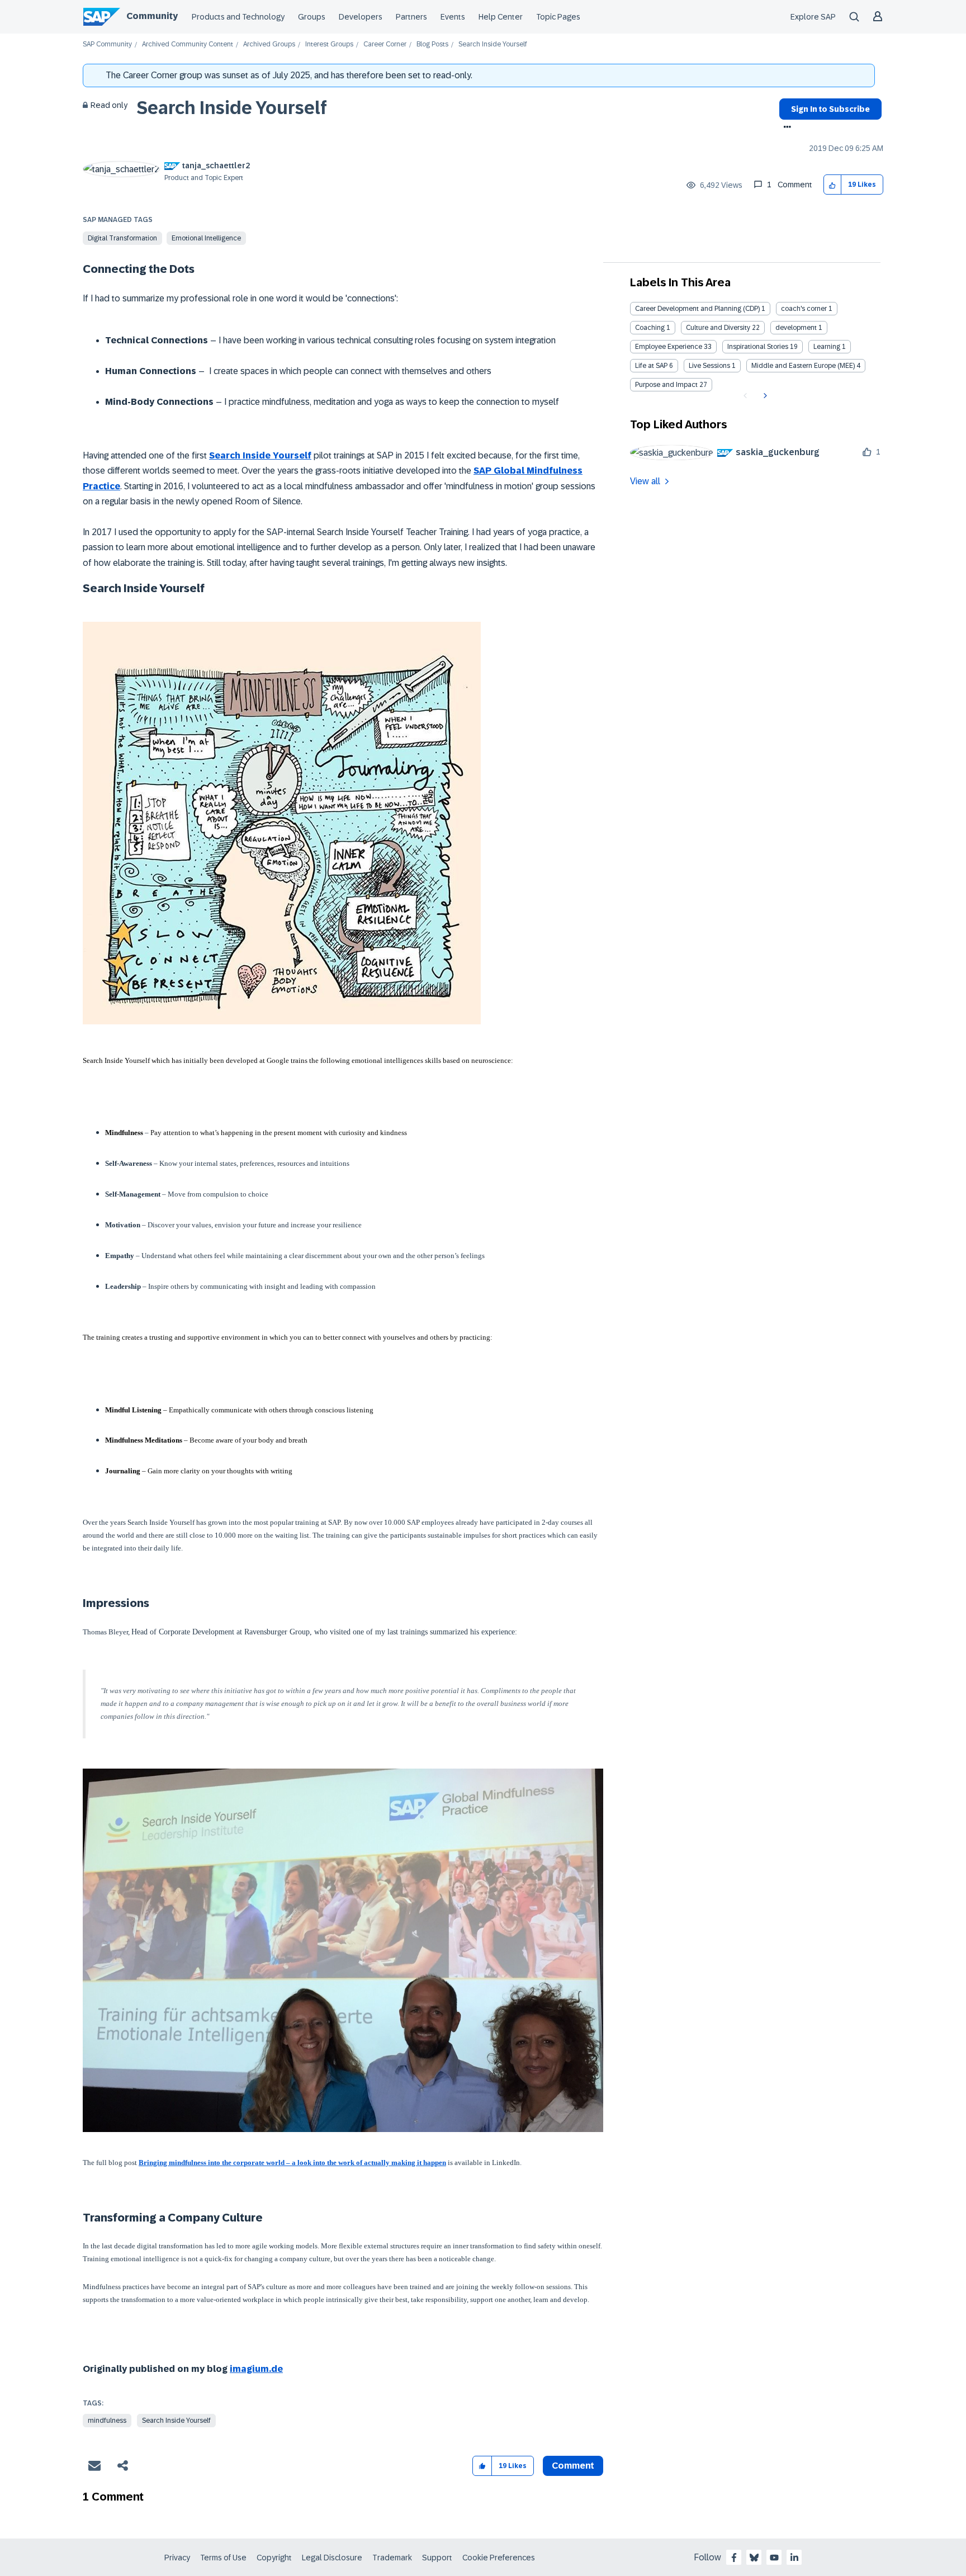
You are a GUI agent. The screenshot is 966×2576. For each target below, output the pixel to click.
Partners (411, 17)
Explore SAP (813, 17)
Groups (312, 17)
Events (453, 17)
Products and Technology (238, 17)
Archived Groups (269, 44)
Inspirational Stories (758, 347)
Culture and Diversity (718, 328)
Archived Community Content (188, 44)
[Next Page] (764, 396)
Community (152, 16)
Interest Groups (329, 44)
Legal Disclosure (332, 2558)
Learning (827, 347)
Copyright (274, 2558)
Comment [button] (573, 2466)
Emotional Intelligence (206, 238)
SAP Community (107, 44)
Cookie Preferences (499, 2558)
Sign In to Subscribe (830, 109)
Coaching (650, 328)
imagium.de (256, 2369)
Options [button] (785, 128)
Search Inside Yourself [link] (493, 44)
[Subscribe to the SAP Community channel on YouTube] (774, 2558)
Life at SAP (651, 366)
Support (437, 2558)
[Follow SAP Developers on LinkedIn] (794, 2558)
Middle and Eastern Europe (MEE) (803, 366)
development (796, 328)
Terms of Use (223, 2558)
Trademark (392, 2558)
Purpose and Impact (666, 385)
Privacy (177, 2558)
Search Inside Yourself (232, 108)
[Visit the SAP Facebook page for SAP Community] (734, 2558)
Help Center (501, 17)
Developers (361, 17)
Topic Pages (558, 17)
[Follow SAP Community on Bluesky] (754, 2558)
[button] (833, 185)
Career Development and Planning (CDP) (697, 309)
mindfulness (107, 2421)
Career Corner (385, 44)
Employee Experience (669, 347)
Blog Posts (432, 44)
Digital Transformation (122, 238)
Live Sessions (709, 366)
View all (645, 481)
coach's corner (804, 309)
